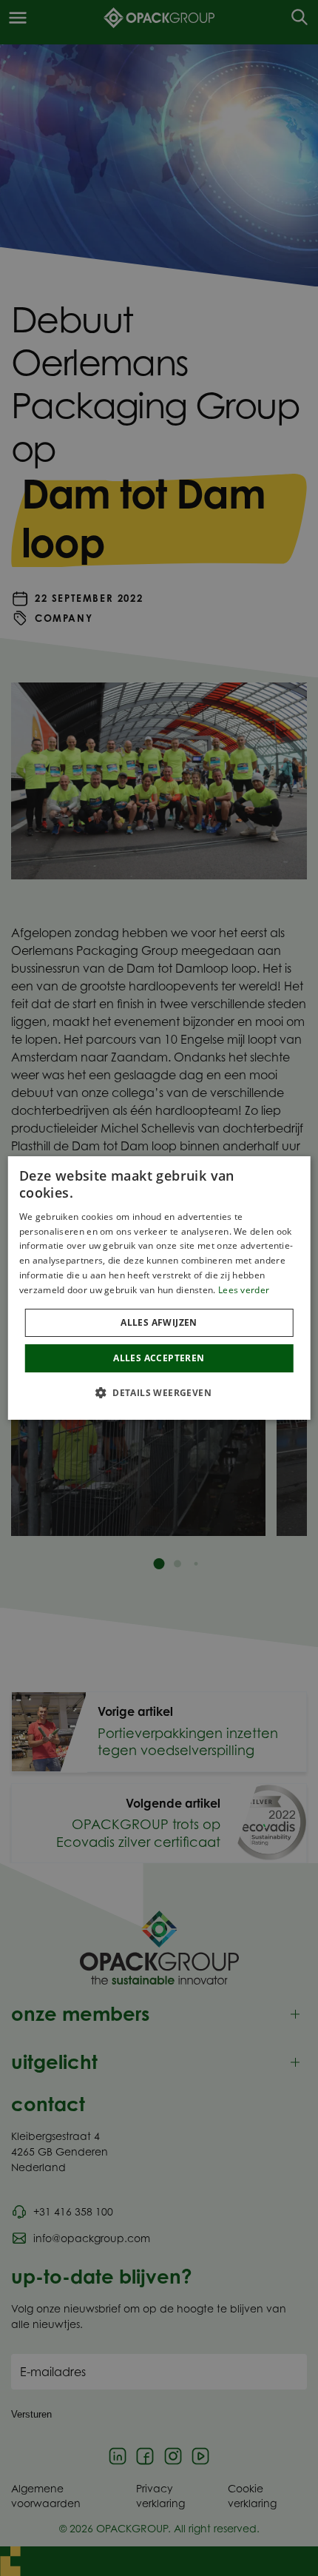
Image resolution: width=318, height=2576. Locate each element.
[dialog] (159, 1288)
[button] (159, 1392)
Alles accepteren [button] (159, 1358)
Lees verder (244, 1290)
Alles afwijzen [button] (159, 1322)
